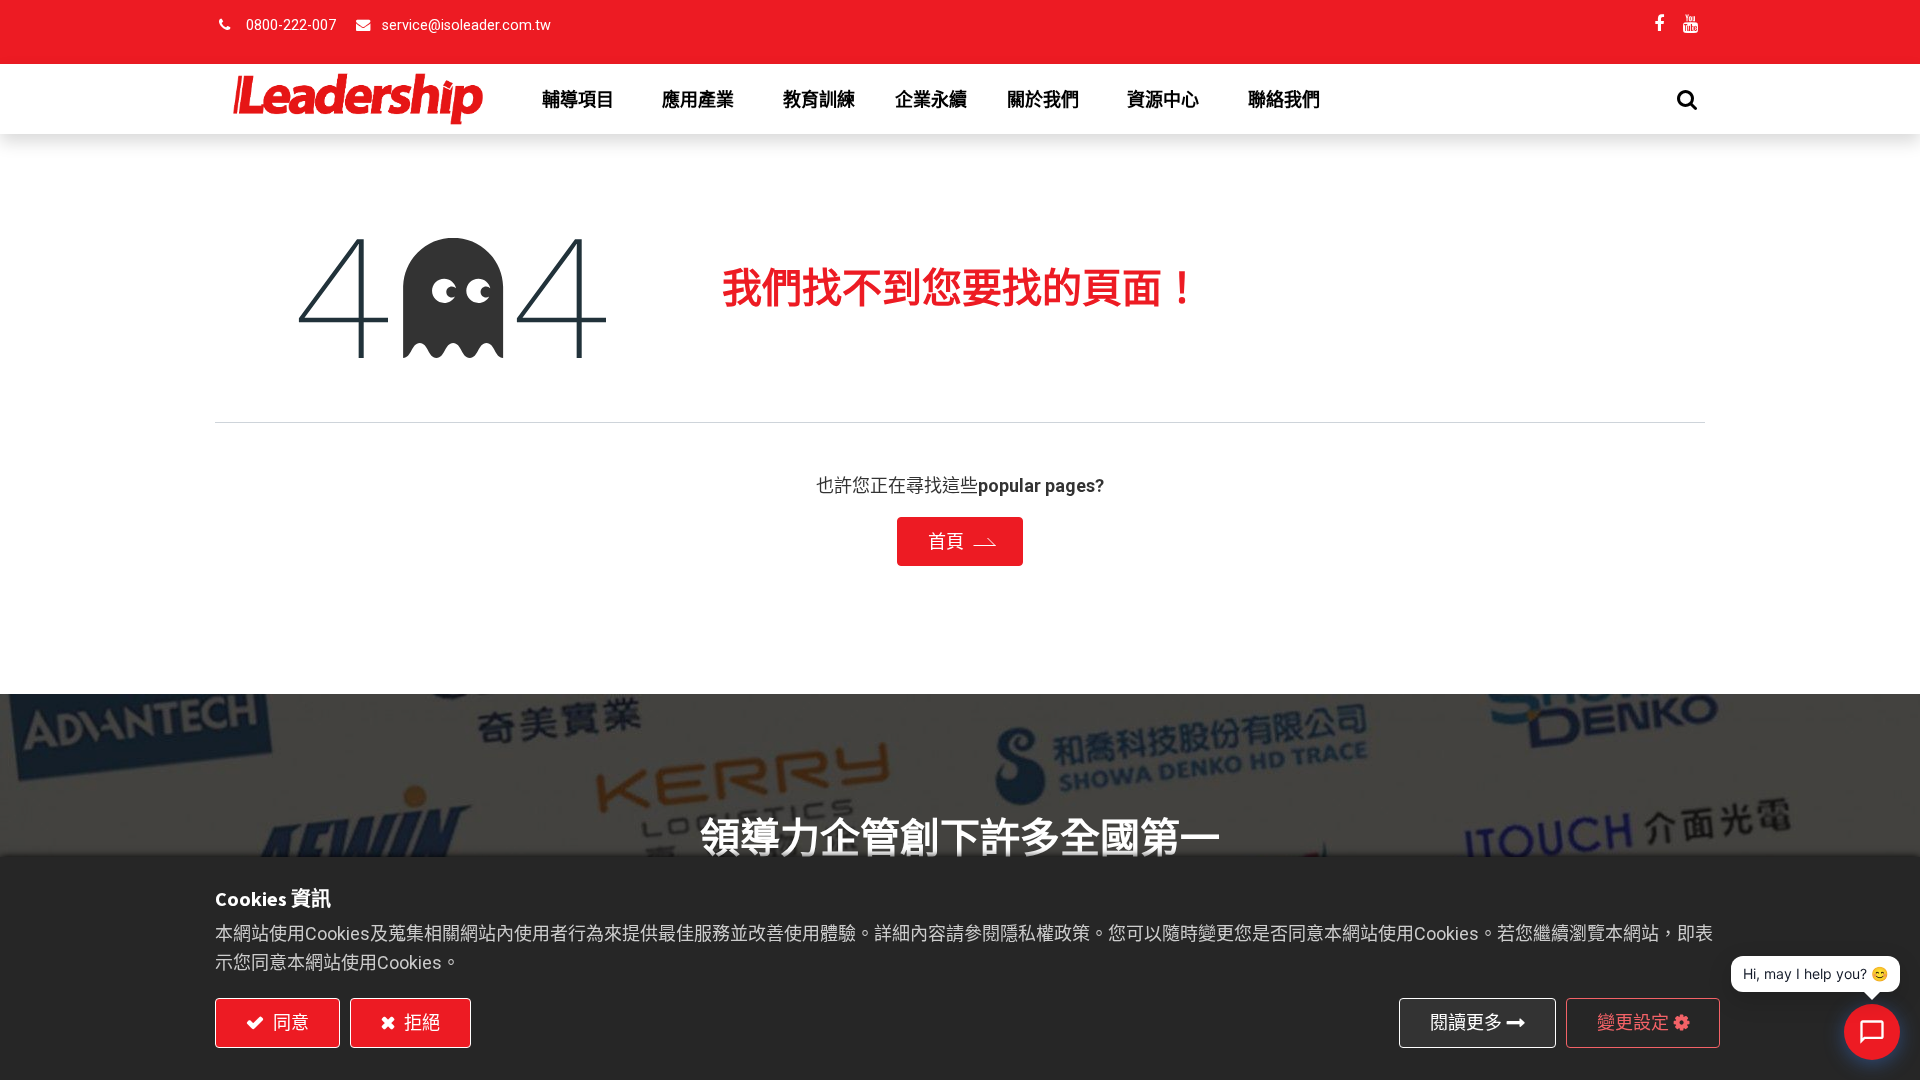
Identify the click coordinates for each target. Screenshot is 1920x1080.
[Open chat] (1872, 1032)
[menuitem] (819, 100)
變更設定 (1633, 1022)
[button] (1687, 99)
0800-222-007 (291, 25)
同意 (289, 1022)
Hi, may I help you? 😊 (1815, 973)
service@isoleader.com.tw (466, 25)
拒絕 (420, 1022)
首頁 (946, 541)
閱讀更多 (1466, 1022)
